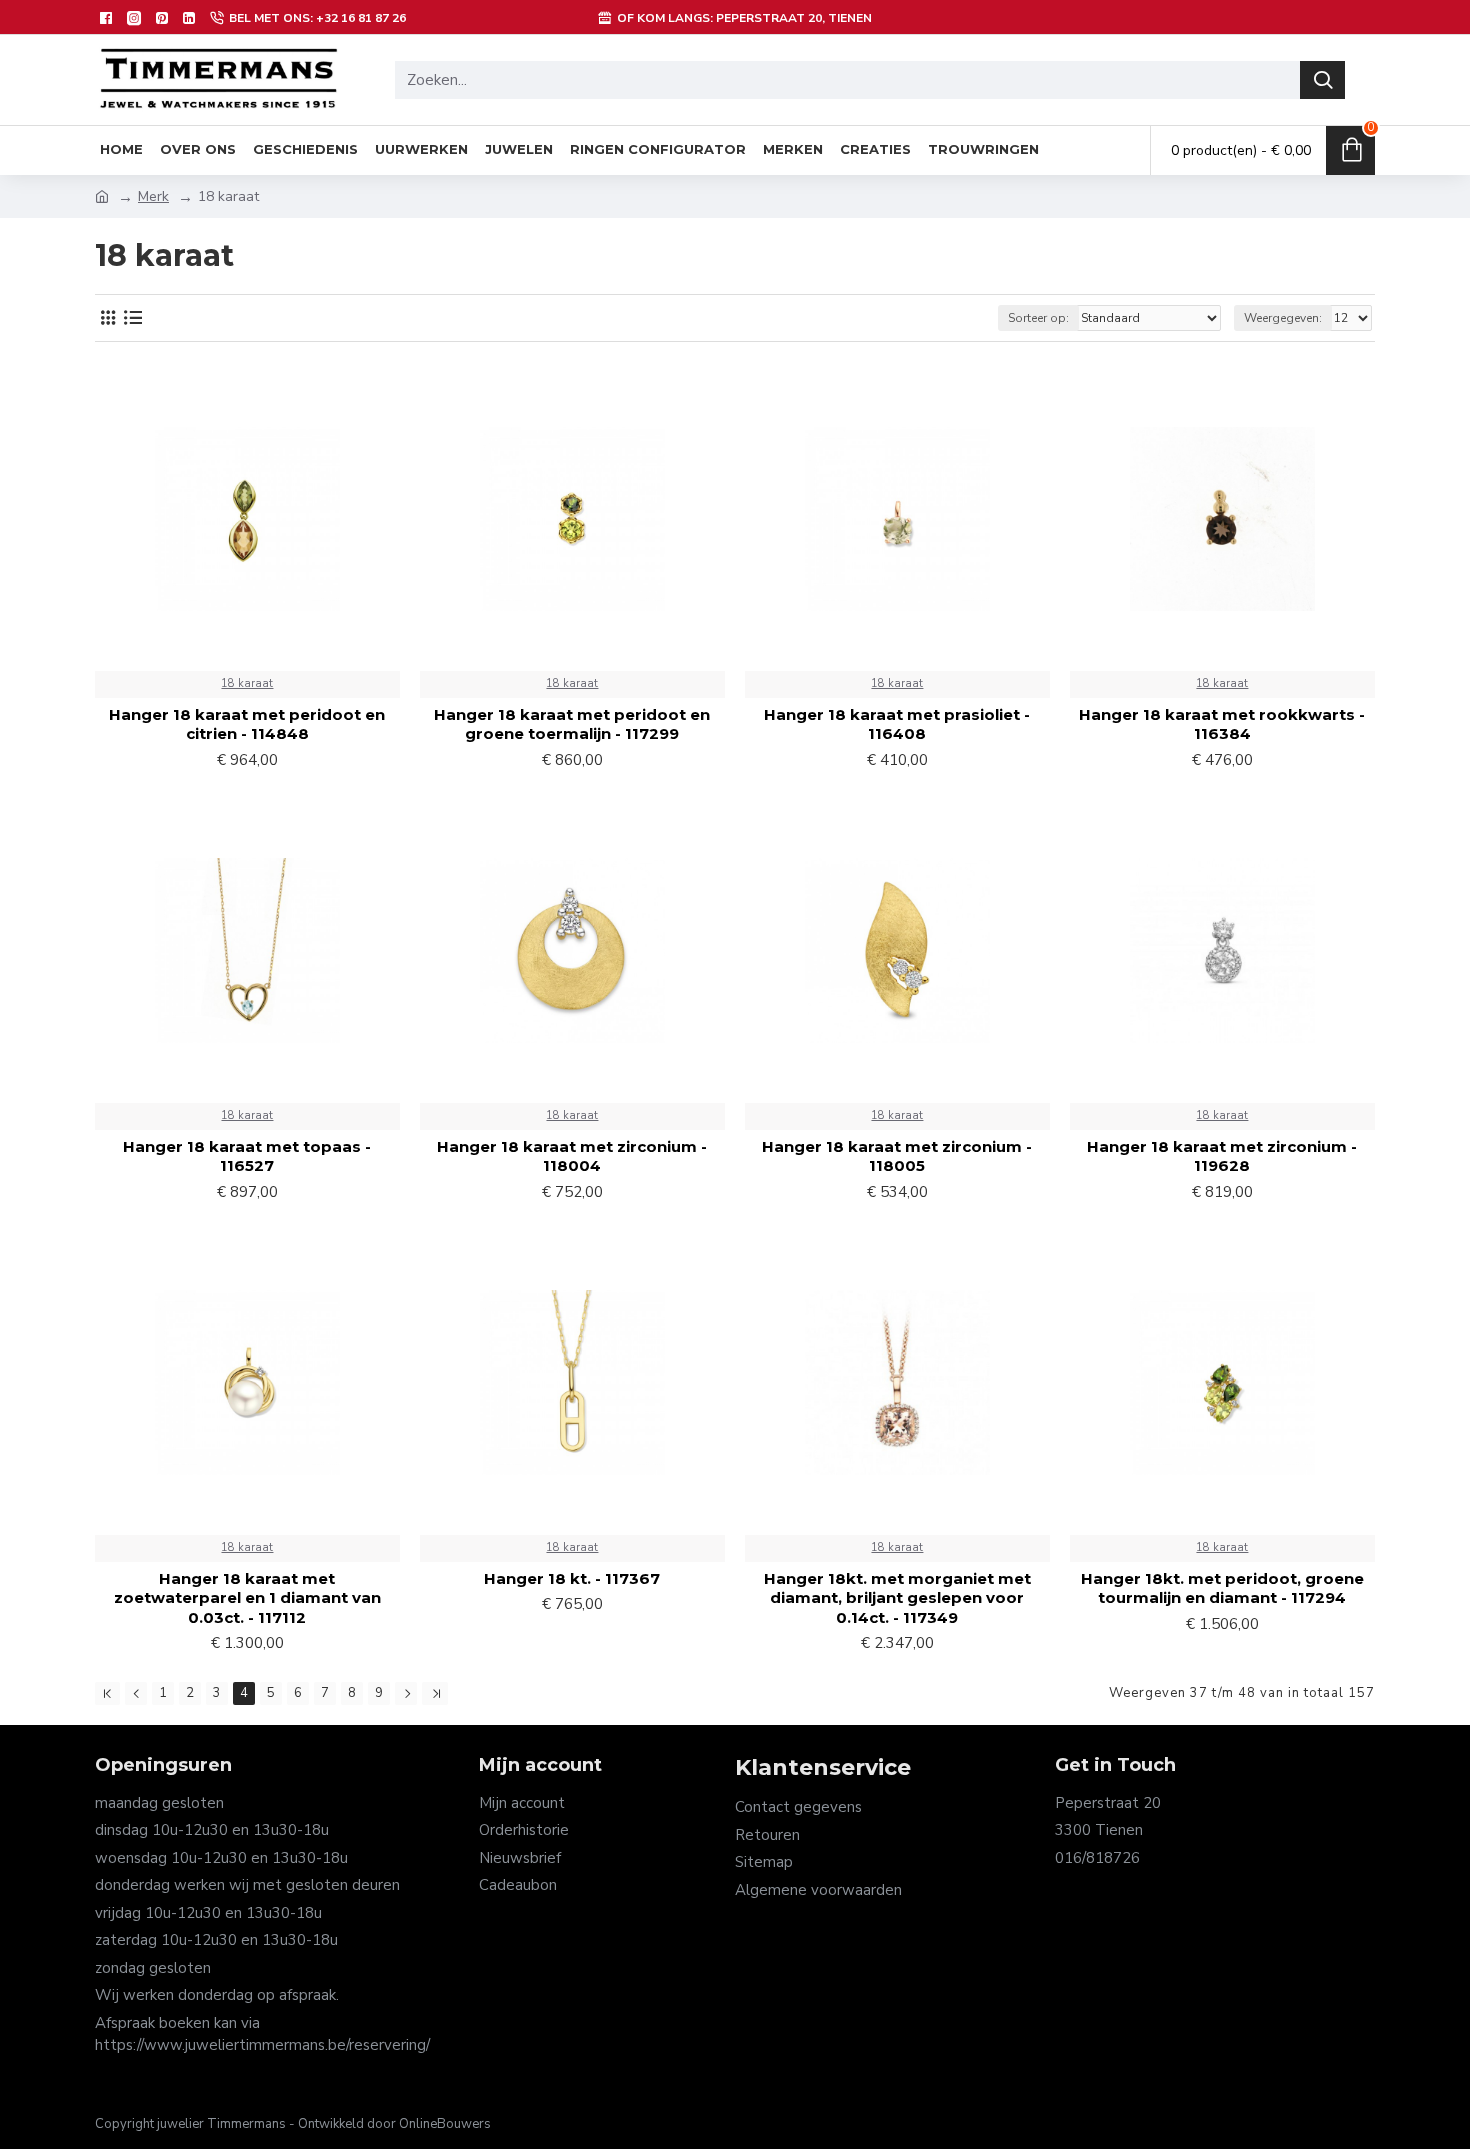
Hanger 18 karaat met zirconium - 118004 (572, 1156)
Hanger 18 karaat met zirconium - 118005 (897, 1156)
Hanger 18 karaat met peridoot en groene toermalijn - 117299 (572, 724)
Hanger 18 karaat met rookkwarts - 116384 (1222, 724)
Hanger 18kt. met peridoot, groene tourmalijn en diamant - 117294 (1222, 1588)
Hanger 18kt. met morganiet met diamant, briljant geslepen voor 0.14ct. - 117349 (897, 1598)
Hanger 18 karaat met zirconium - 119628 (1222, 1156)
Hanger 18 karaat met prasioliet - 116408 (897, 724)
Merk (153, 196)
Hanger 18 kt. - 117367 (572, 1578)
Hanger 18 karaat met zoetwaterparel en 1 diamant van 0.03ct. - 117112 (247, 1598)
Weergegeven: (1283, 318)
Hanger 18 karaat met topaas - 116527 (247, 1156)
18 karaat (247, 683)
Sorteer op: (1038, 318)
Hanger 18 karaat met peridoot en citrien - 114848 (247, 724)
